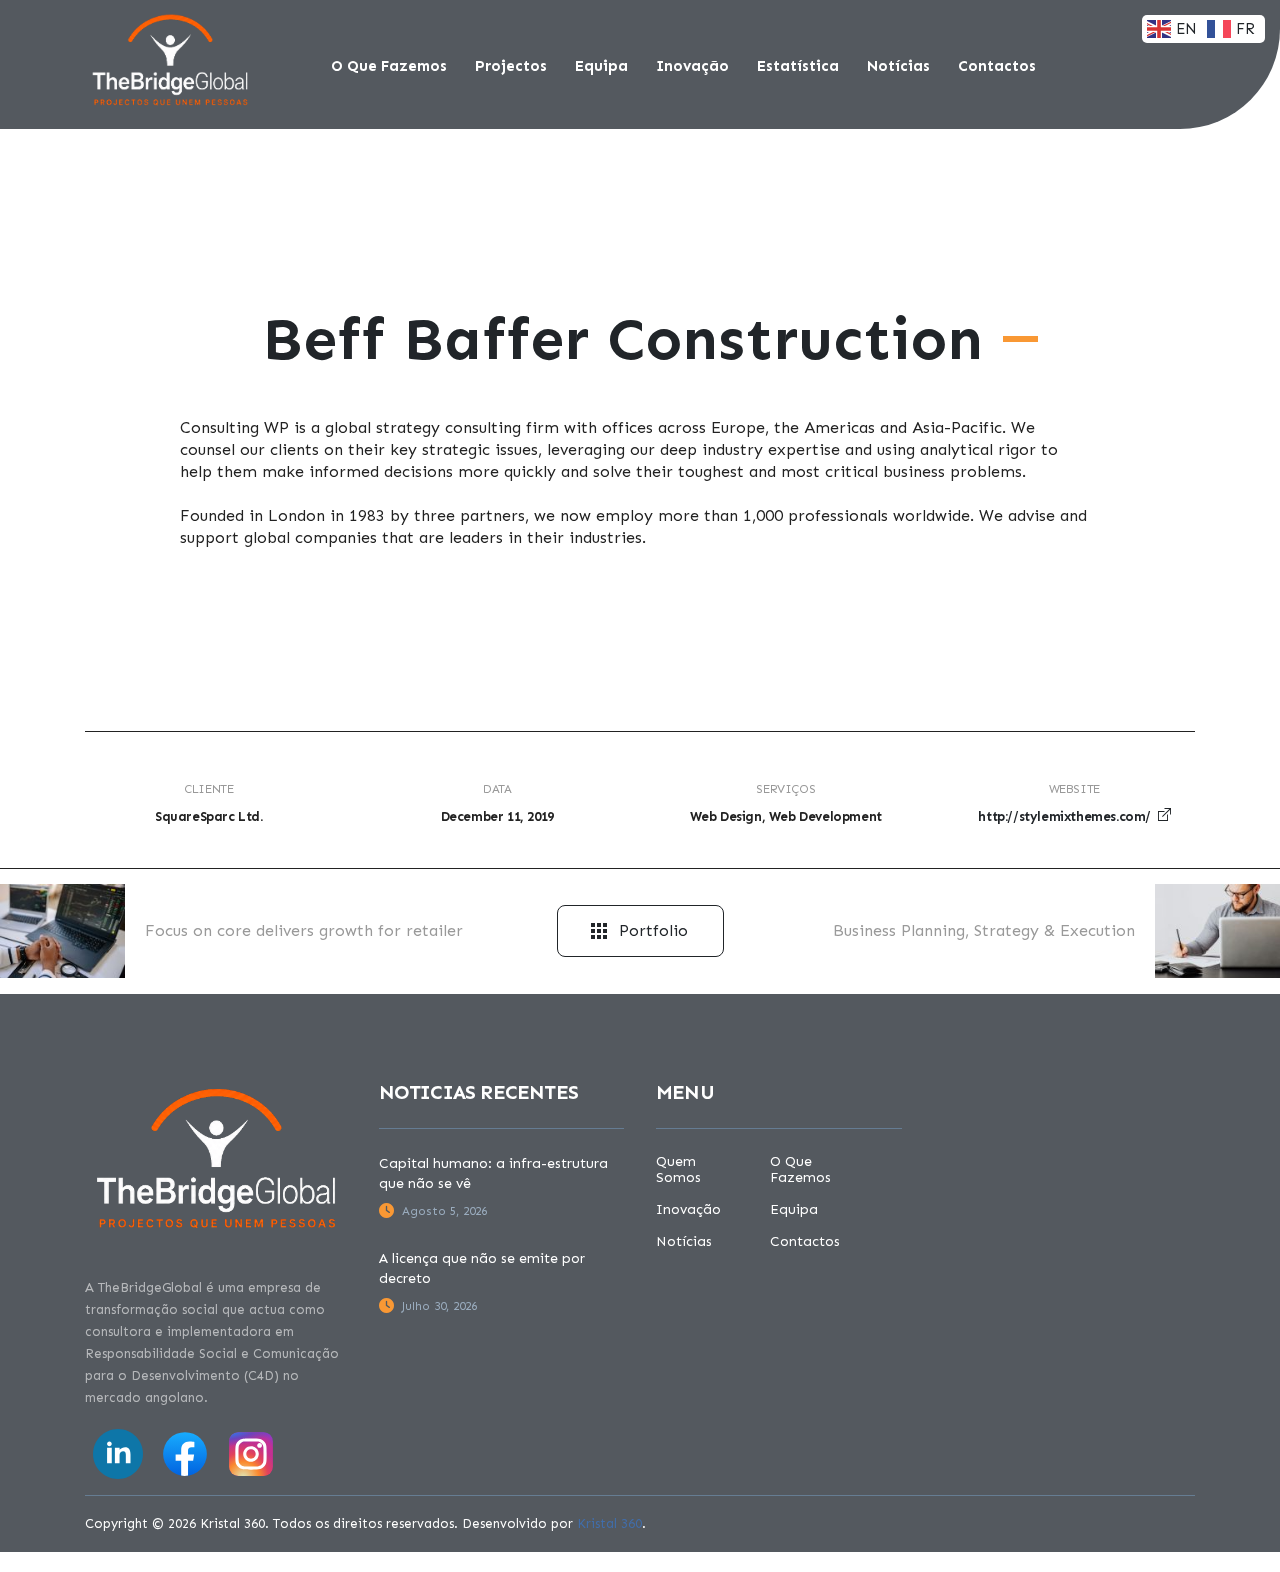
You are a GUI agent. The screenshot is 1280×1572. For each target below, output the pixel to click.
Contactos (997, 66)
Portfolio (653, 930)
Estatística (798, 66)
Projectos (511, 66)
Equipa (601, 66)
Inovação (692, 66)
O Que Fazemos (389, 66)
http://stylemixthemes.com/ (1064, 816)
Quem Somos (678, 1170)
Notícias (898, 66)
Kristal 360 (609, 1523)
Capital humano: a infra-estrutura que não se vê (493, 1173)
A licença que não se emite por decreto (482, 1268)
